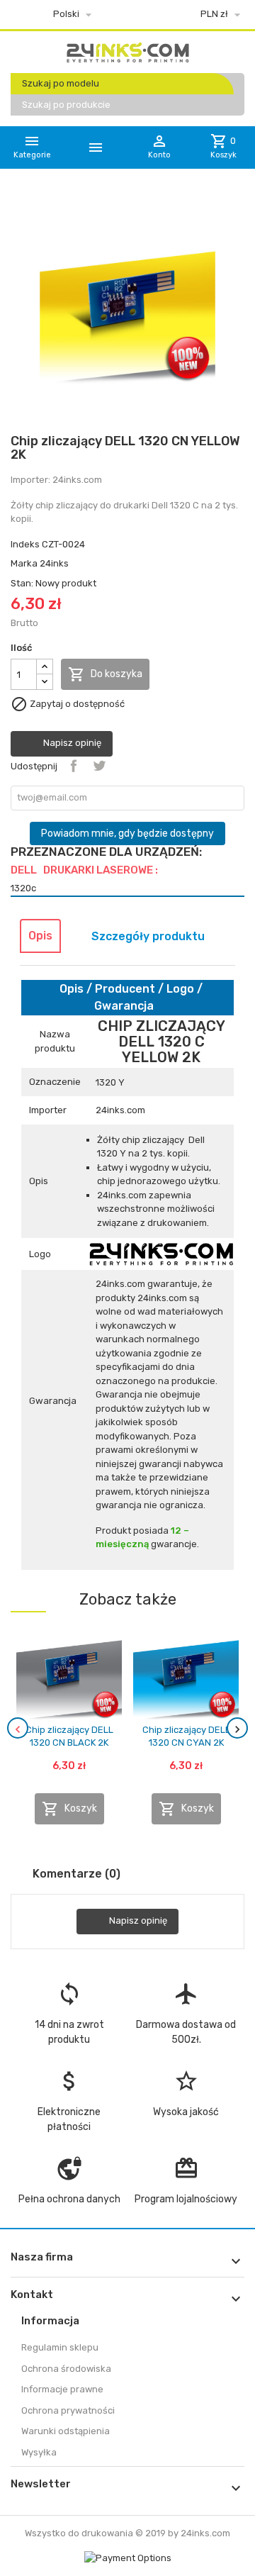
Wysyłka (39, 2452)
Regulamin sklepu (60, 2347)
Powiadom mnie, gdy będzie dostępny (127, 833)
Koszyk (69, 1809)
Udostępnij (74, 766)
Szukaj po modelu (61, 83)
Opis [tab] (40, 936)
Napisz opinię (71, 743)
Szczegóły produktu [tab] (148, 936)
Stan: (22, 583)
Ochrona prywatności (68, 2410)
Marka (24, 563)
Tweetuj (99, 766)
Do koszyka (105, 674)
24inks (54, 563)
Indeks (25, 544)
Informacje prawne (62, 2389)
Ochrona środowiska (66, 2369)
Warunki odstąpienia (66, 2431)
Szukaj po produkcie (66, 105)
